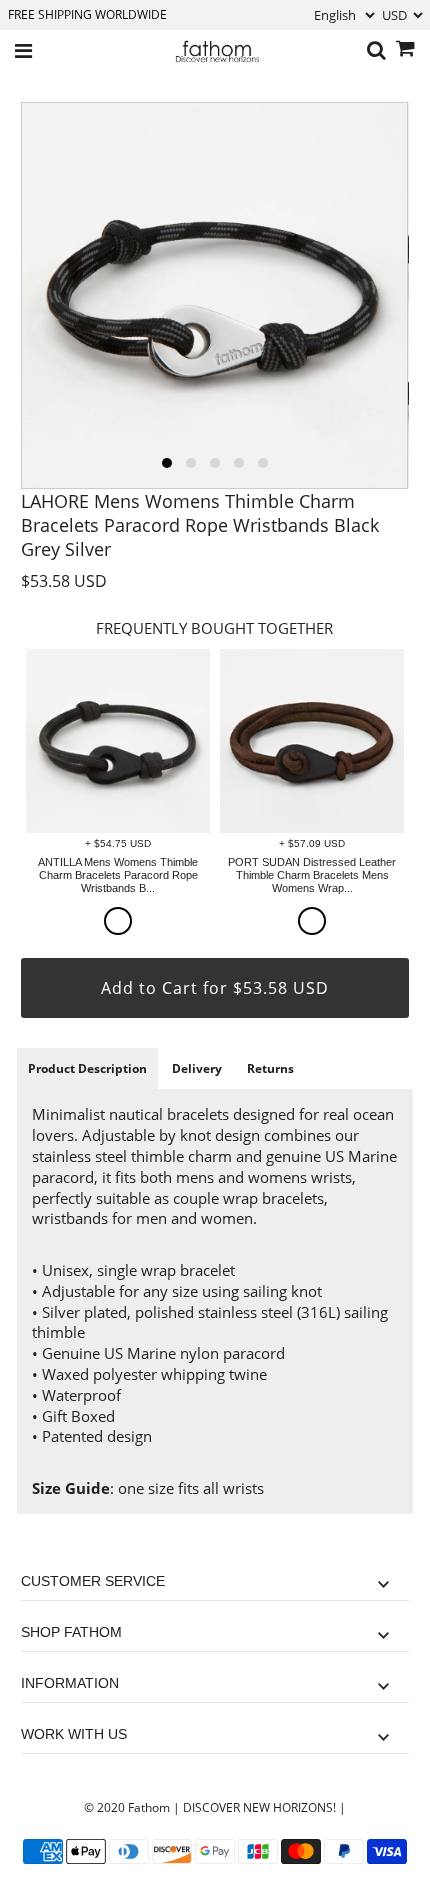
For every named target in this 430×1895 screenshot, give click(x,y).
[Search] (376, 51)
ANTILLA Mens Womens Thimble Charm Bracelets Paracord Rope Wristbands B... (118, 875)
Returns (270, 1068)
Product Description (87, 1068)
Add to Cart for (215, 988)
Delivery (197, 1068)
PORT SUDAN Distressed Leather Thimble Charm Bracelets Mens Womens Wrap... (312, 875)
